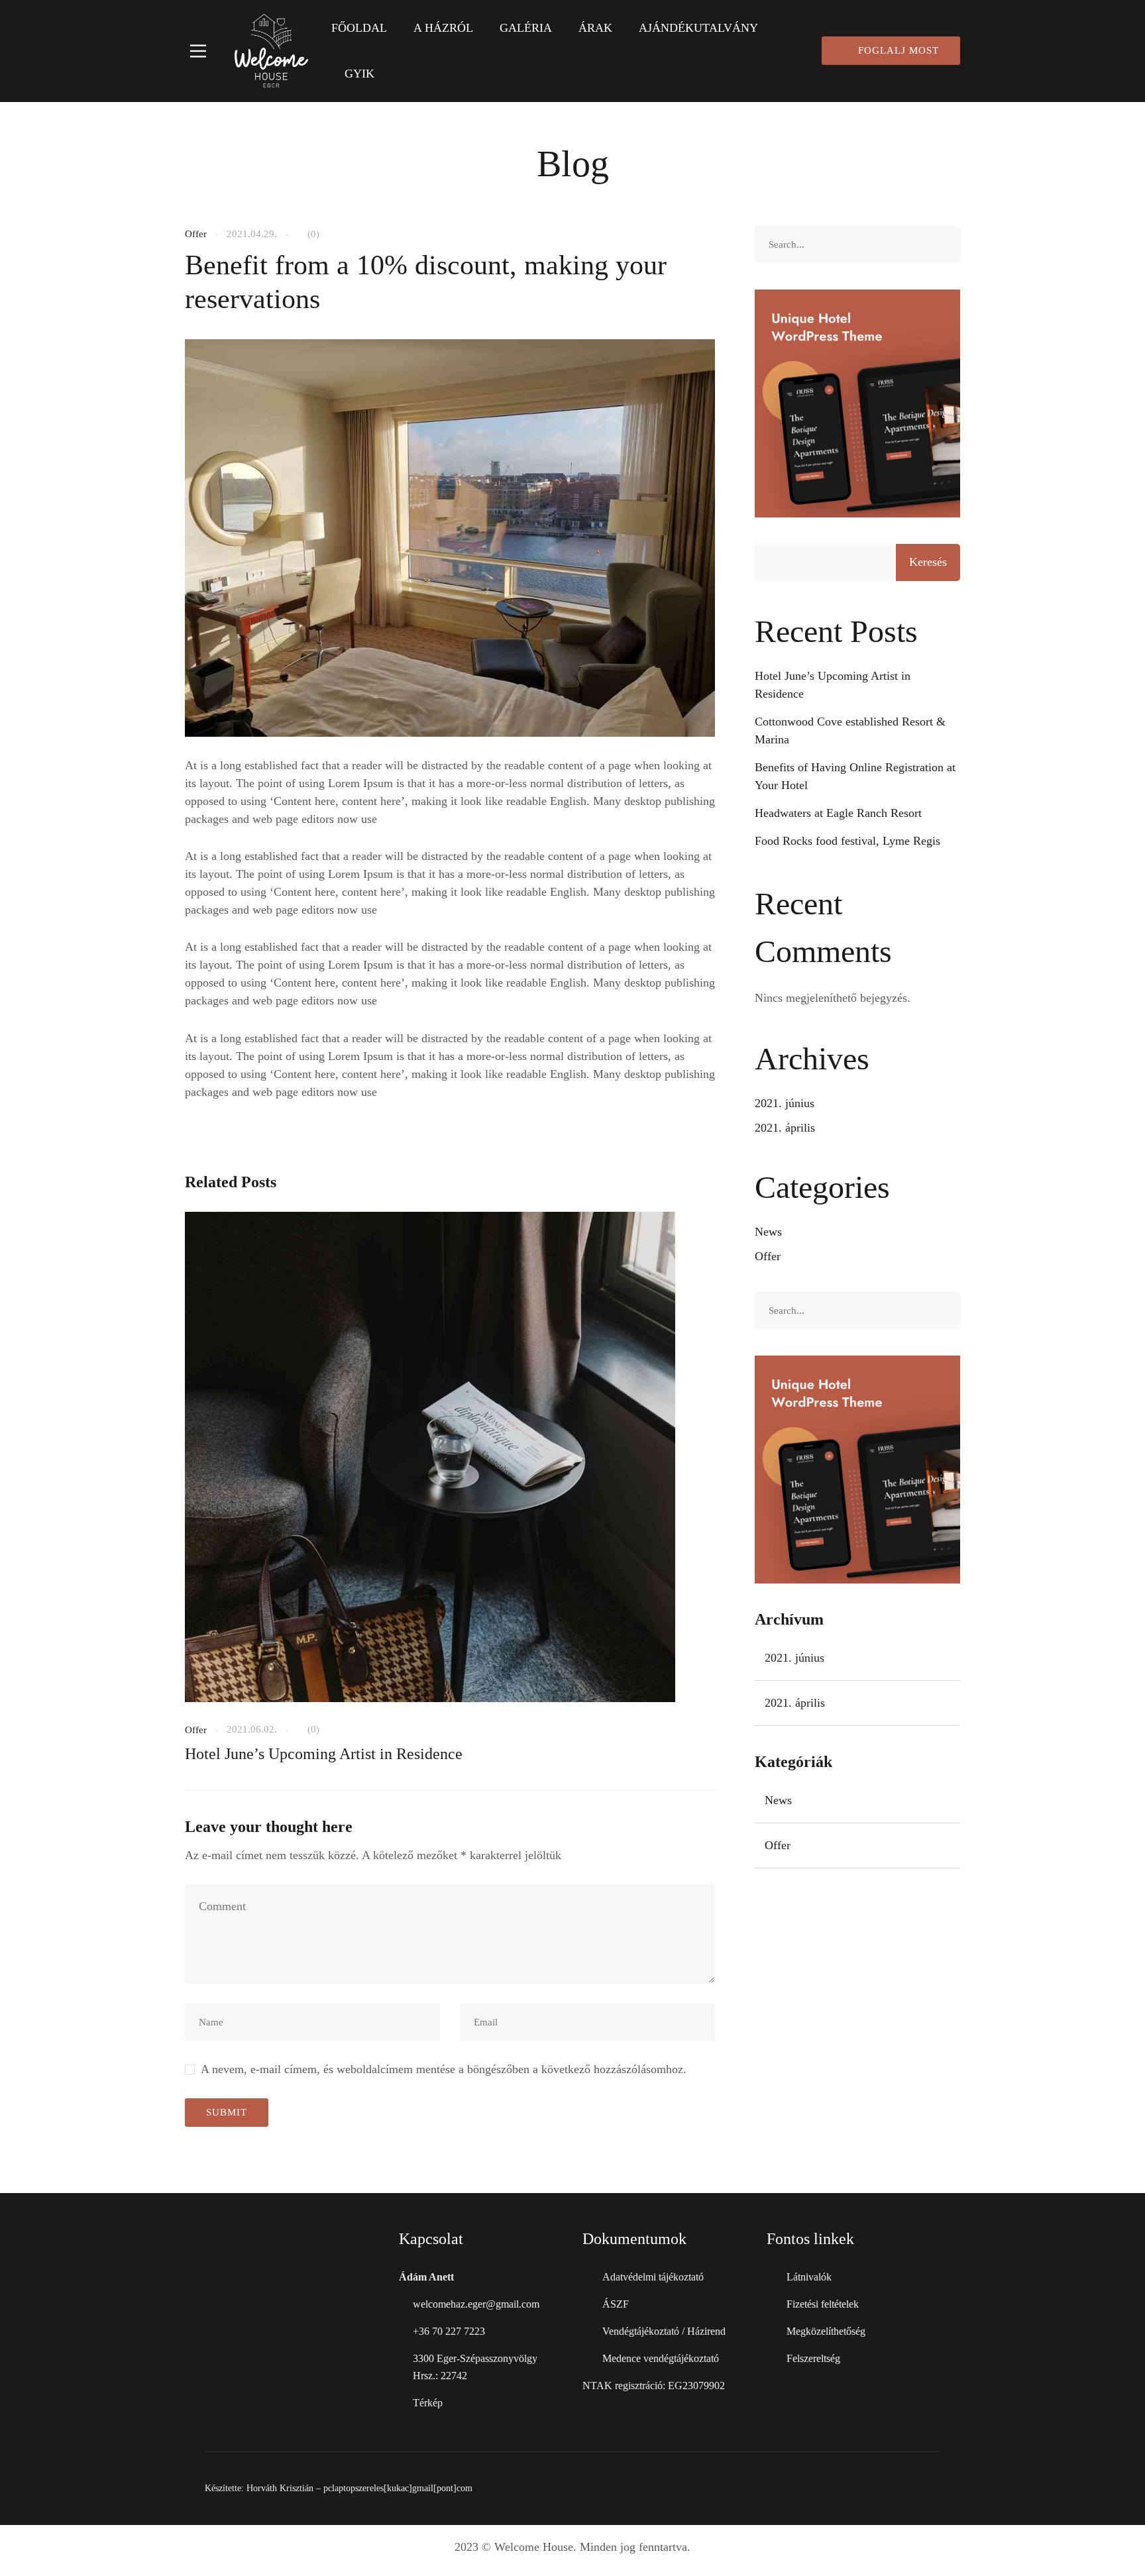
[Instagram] (935, 2489)
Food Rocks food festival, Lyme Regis (847, 841)
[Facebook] (901, 2489)
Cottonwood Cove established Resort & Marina (850, 730)
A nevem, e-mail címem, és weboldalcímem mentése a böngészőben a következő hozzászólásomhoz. (444, 2069)
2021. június (785, 1103)
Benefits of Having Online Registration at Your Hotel (855, 776)
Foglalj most (899, 50)
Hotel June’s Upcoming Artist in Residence (324, 1754)
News (768, 1232)
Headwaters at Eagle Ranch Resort (838, 813)
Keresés (928, 562)
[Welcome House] (271, 51)
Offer (196, 234)
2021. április (785, 1128)
